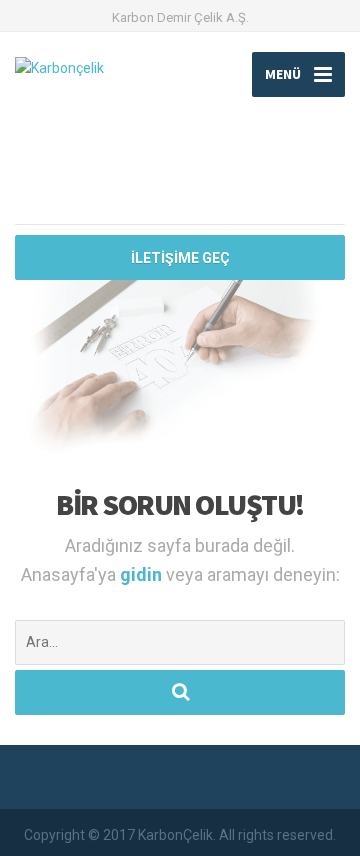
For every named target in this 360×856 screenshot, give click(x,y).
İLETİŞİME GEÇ (180, 258)
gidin (143, 574)
